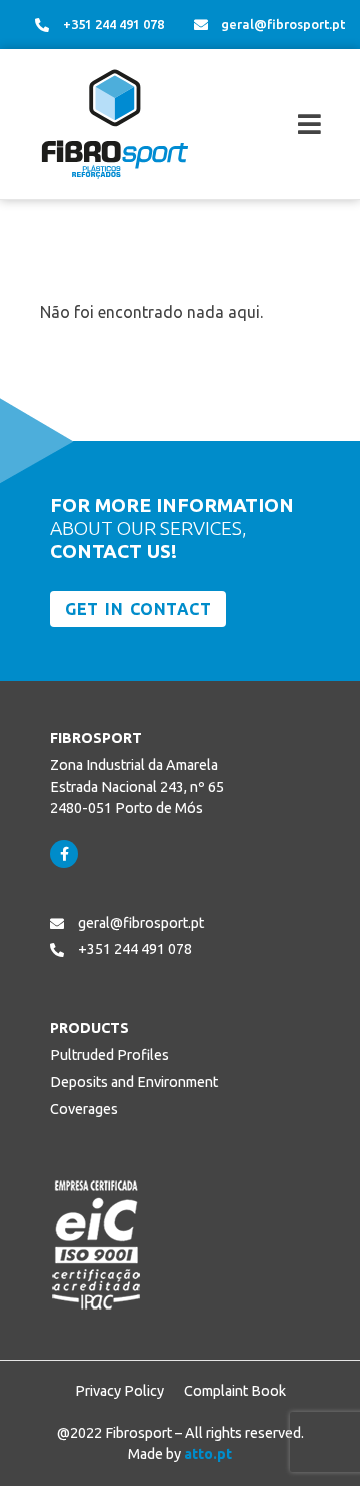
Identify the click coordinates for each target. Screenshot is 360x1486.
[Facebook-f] (64, 854)
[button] (278, 124)
